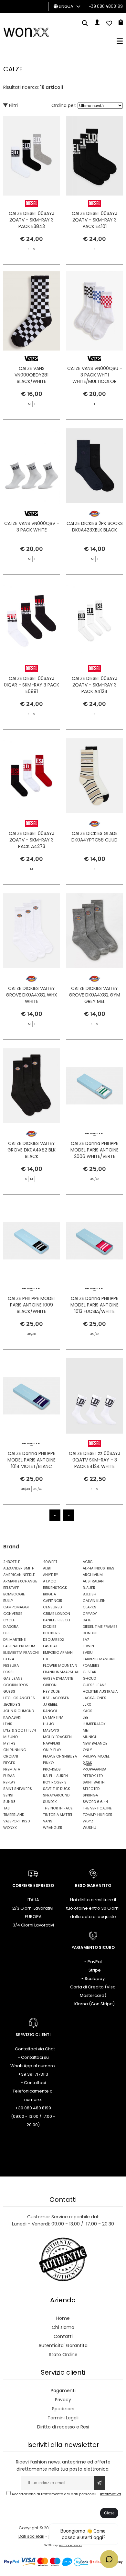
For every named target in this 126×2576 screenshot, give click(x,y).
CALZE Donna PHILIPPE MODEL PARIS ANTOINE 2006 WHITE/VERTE (94, 1150)
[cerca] (85, 24)
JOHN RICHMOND (19, 1711)
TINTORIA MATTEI (58, 1815)
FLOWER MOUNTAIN (60, 1665)
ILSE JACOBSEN (56, 1698)
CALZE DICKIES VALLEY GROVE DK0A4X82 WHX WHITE (31, 995)
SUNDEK (50, 1802)
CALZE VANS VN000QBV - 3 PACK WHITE (32, 527)
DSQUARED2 (53, 1640)
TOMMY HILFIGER (98, 1815)
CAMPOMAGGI (16, 1607)
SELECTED (91, 1789)
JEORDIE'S (12, 1704)
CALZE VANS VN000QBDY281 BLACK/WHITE (31, 375)
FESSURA (11, 1665)
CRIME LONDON (57, 1614)
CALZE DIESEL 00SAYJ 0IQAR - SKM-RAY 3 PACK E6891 (31, 685)
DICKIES (50, 1627)
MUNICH (90, 1737)
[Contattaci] (109, 24)
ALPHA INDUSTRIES (99, 1568)
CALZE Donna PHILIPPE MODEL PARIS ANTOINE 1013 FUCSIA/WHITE (94, 1305)
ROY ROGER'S (55, 1782)
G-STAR (89, 1672)
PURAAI (9, 1776)
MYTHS (9, 1743)
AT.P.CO (50, 1581)
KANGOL (50, 1711)
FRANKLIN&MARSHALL (61, 1672)
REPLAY (9, 1782)
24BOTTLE (12, 1562)
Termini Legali (63, 2418)
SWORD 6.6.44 (95, 1802)
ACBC (88, 1562)
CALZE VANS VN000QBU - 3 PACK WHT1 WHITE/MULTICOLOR (95, 375)
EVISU (88, 1652)
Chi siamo (63, 2327)
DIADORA (11, 1627)
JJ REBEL (50, 1704)
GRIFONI (50, 1685)
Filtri (13, 105)
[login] (97, 24)
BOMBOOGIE (14, 1594)
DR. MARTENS (15, 1640)
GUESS (9, 1691)
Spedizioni (63, 2409)
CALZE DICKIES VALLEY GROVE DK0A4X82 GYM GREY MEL (94, 995)
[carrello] (121, 24)
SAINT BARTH (94, 1782)
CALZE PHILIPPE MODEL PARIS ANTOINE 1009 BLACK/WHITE (32, 1305)
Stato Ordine (63, 2355)
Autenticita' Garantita (63, 2345)
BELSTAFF (11, 1588)
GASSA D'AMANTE (58, 1678)
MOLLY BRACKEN (57, 1737)
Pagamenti (63, 2391)
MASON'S (51, 1730)
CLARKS (89, 1607)
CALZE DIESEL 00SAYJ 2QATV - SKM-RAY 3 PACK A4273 (31, 840)
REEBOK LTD (93, 1776)
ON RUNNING (15, 1750)
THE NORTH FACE (58, 1808)
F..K (46, 1659)
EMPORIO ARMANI (58, 1652)
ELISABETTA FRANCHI (21, 1652)
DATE (87, 1620)
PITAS (87, 1763)
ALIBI (47, 1568)
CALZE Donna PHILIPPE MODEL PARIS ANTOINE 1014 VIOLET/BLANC (31, 1460)
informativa (111, 2494)
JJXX (87, 1704)
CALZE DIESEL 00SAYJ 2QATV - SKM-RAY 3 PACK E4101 (94, 220)
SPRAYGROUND (56, 1795)
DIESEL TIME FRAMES (100, 1627)
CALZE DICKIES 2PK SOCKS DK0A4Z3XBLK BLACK (95, 527)
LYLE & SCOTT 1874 (20, 1730)
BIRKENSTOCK (55, 1588)
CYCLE (9, 1620)
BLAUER (89, 1588)
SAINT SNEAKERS (18, 1789)
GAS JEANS (13, 1678)
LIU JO (48, 1724)
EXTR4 (9, 1659)
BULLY (8, 1601)
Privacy (63, 2400)
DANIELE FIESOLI (57, 1620)
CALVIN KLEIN (94, 1601)
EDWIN (88, 1646)
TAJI (7, 1808)
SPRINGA (90, 1795)
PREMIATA (12, 1769)
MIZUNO (10, 1737)
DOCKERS (51, 1633)
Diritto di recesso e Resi (63, 2427)
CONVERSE (13, 1614)
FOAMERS (91, 1665)
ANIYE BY (51, 1575)
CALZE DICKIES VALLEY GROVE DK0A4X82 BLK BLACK (31, 1150)
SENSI (8, 1795)
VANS (48, 1821)
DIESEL (9, 1633)
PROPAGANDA (94, 1769)
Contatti (63, 2336)
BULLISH (89, 1594)
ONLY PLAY (52, 1750)
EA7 (86, 1640)
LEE (85, 1717)
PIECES (9, 1763)
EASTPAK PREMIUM (19, 1646)
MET (86, 1730)
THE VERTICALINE (97, 1808)
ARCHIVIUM (93, 1575)
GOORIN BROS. (16, 1685)
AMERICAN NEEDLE (19, 1575)
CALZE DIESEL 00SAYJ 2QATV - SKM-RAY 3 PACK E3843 (31, 220)
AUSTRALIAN (93, 1581)
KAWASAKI (12, 1717)
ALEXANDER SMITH (19, 1568)
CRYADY (90, 1614)
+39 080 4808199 (106, 6)
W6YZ (88, 1821)
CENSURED (52, 1607)
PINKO (48, 1763)
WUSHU (89, 1828)
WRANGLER (53, 1828)
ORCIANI (11, 1756)
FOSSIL (9, 1672)
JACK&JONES (94, 1698)
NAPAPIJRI (52, 1743)
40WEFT (50, 1562)
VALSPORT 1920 (17, 1821)
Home (63, 2318)
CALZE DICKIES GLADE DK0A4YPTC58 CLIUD (94, 837)
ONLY (87, 1750)
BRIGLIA (49, 1594)
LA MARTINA (53, 1717)
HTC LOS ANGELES (19, 1698)
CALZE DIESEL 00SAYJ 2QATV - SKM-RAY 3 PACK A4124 (94, 685)
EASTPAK (50, 1646)
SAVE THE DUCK (57, 1789)
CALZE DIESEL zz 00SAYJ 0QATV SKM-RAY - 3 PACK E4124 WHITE (94, 1460)
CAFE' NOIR (53, 1601)
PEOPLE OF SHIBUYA (60, 1756)
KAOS (88, 1711)
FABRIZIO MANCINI (99, 1659)
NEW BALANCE (95, 1743)
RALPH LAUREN (55, 1776)
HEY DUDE (51, 1691)
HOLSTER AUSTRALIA (100, 1691)
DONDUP (90, 1633)
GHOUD (89, 1678)
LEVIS (8, 1724)
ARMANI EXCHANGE (20, 1581)
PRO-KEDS (52, 1769)
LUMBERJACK (94, 1724)
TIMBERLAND (14, 1815)
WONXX (10, 1828)
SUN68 (9, 1802)
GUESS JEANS (95, 1685)
